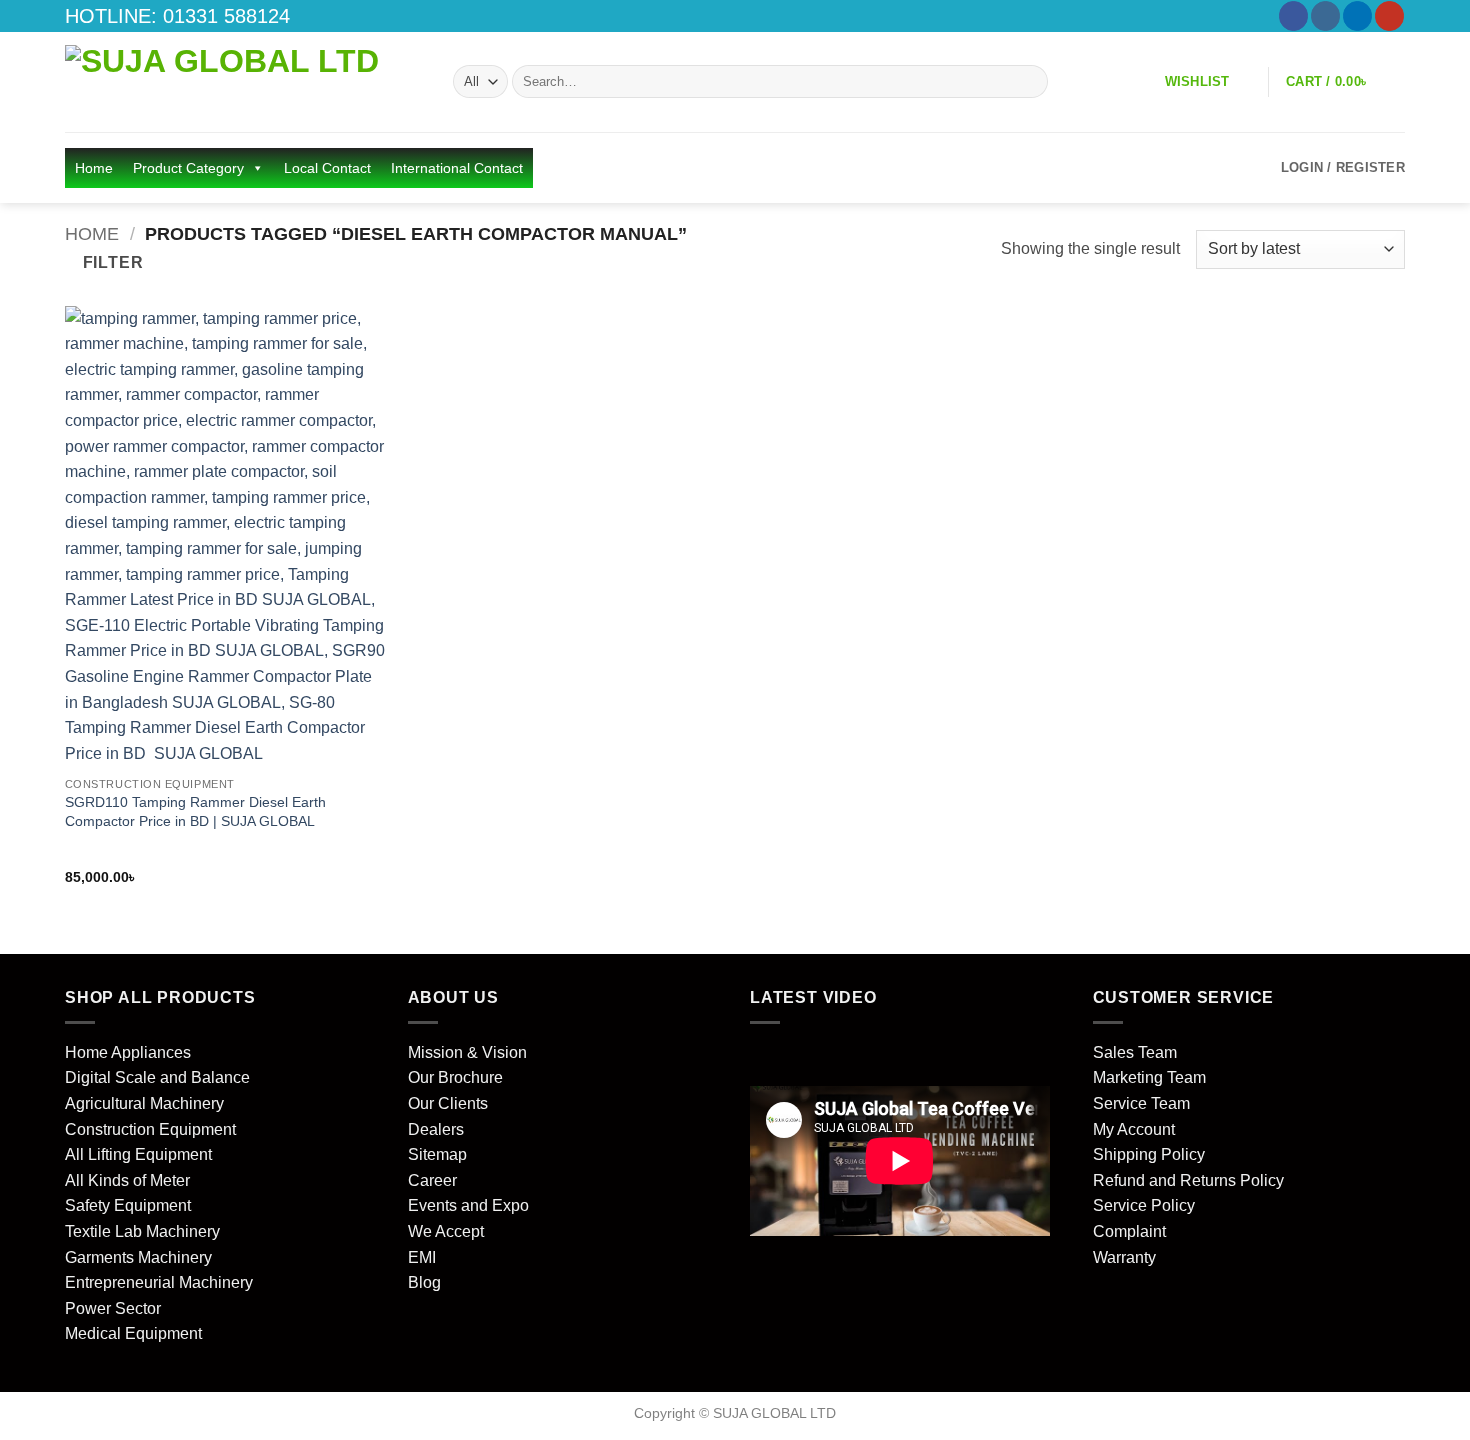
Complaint (1129, 1231)
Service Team (1141, 1103)
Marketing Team (1149, 1077)
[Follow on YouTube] (1389, 16)
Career (432, 1180)
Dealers (436, 1129)
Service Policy (1144, 1205)
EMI (422, 1257)
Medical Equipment (133, 1333)
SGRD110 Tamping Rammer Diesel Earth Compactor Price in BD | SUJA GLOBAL (195, 811)
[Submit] (1029, 82)
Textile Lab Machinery (142, 1231)
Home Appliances (128, 1052)
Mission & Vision (467, 1052)
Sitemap (437, 1154)
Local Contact (327, 168)
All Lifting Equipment (138, 1154)
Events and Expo (468, 1205)
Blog (424, 1282)
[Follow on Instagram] (1325, 16)
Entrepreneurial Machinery (159, 1282)
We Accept (446, 1231)
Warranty (1124, 1257)
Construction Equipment (150, 1129)
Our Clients (448, 1103)
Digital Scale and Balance (157, 1077)
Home (94, 168)
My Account (1134, 1129)
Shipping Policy (1149, 1154)
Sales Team (1135, 1052)
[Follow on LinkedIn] (1357, 16)
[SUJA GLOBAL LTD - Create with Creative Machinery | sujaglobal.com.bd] (244, 82)
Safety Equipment (128, 1205)
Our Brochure (455, 1077)
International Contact (457, 168)
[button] (1340, 81)
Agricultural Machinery (144, 1103)
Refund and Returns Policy (1188, 1180)
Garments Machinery (138, 1257)
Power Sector (113, 1308)
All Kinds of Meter (127, 1180)
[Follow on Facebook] (1293, 16)
